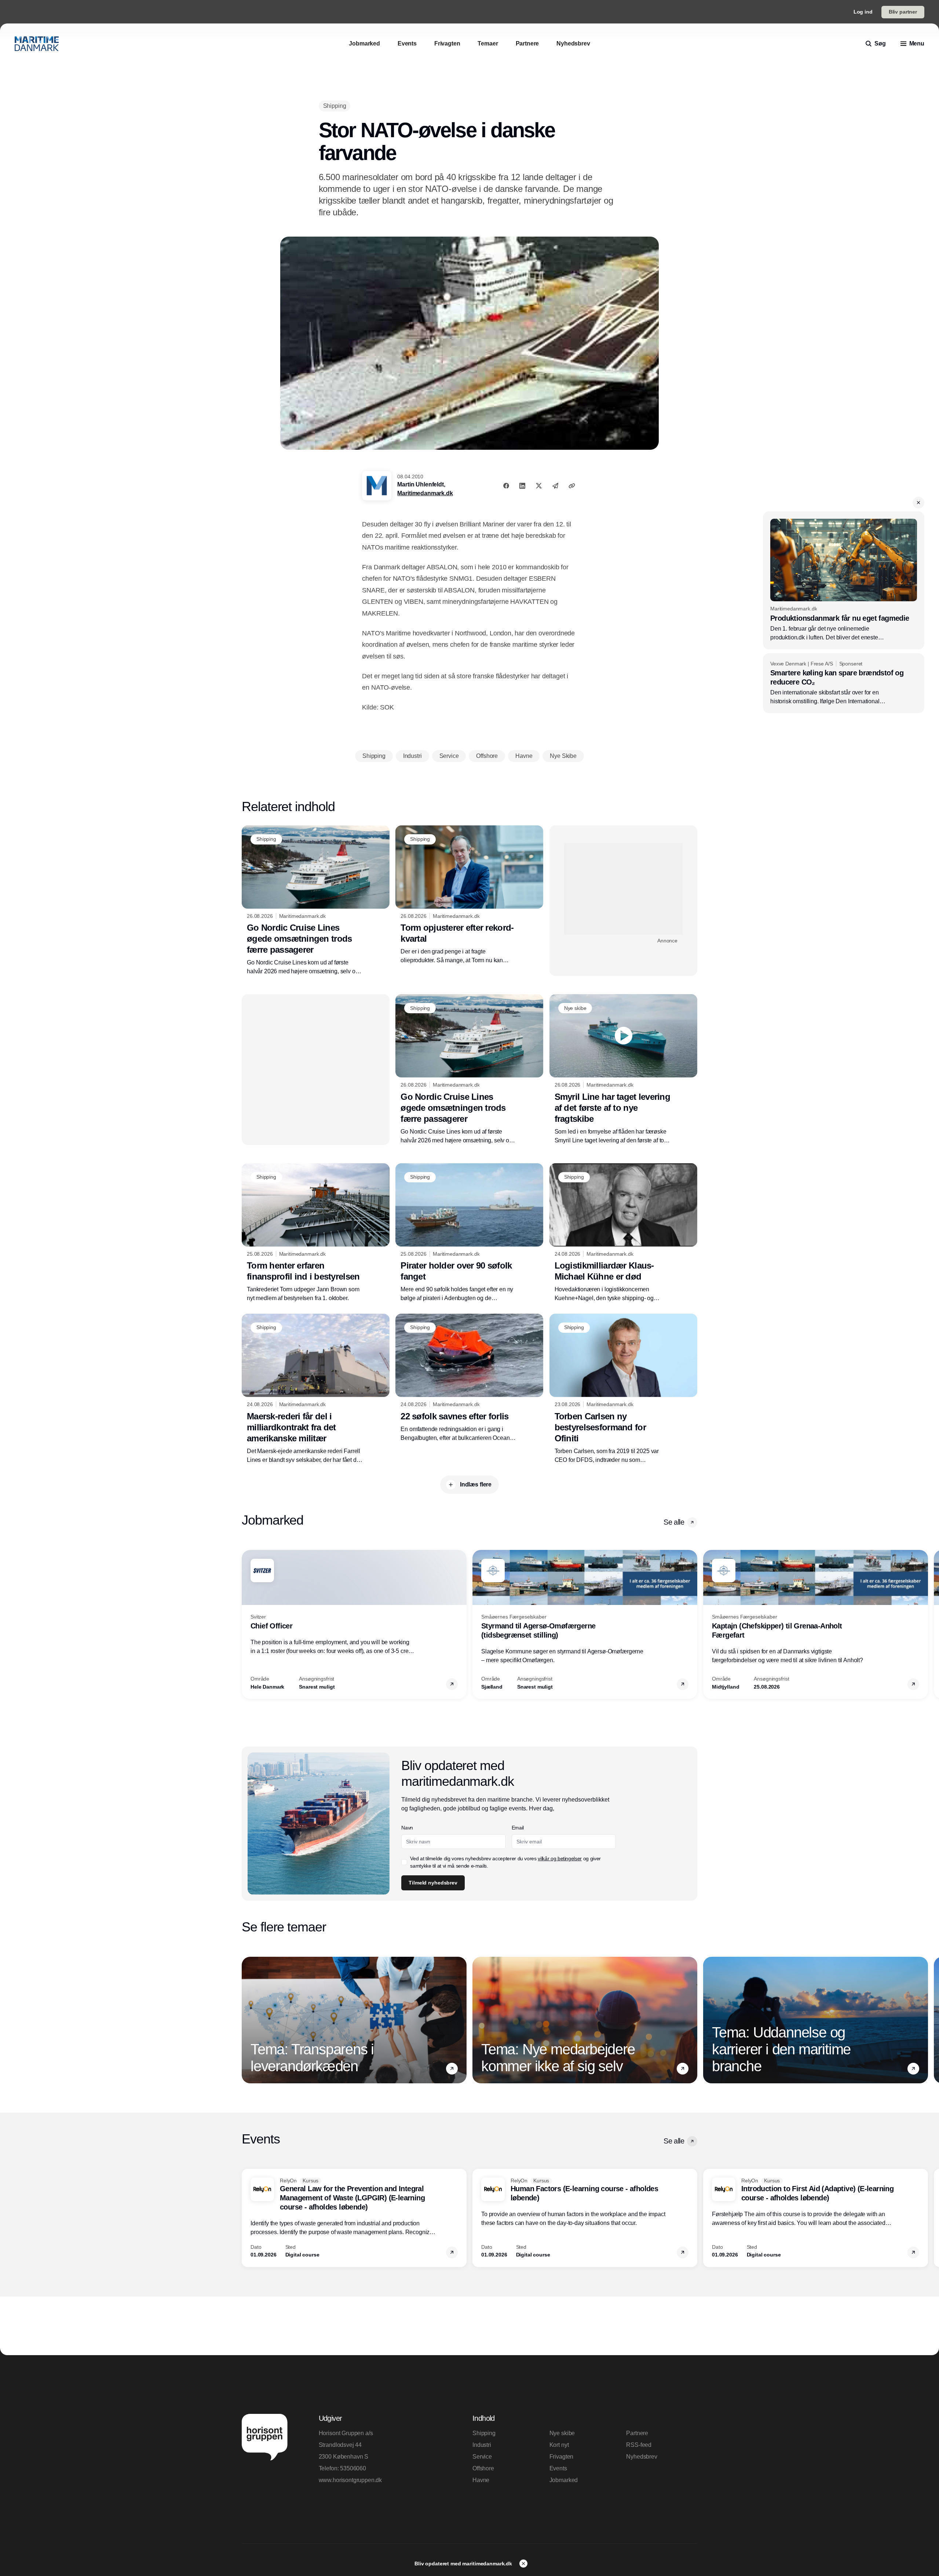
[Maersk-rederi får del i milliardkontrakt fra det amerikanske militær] (316, 1389)
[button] (918, 503)
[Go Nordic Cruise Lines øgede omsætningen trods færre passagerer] (316, 901)
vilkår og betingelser (560, 1858)
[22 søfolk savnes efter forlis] (469, 1378)
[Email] (555, 486)
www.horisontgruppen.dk (350, 2480)
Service (482, 2457)
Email (518, 1828)
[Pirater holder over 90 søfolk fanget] (469, 1233)
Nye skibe (562, 2433)
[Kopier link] (572, 486)
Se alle (674, 1522)
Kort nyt (559, 2445)
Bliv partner (903, 12)
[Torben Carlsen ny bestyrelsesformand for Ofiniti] (623, 1389)
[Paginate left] (248, 1624)
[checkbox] (404, 1862)
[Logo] (37, 44)
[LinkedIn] (522, 486)
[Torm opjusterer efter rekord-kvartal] (469, 895)
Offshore (483, 2468)
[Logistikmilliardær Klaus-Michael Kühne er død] (623, 1233)
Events (558, 2468)
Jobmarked (564, 2480)
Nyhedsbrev (642, 2457)
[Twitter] (539, 486)
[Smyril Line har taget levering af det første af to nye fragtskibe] (623, 1069)
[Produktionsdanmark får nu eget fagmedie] (844, 580)
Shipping (484, 2433)
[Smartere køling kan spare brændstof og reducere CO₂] (844, 683)
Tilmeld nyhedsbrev (433, 1883)
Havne (481, 2480)
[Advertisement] (623, 889)
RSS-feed (639, 2445)
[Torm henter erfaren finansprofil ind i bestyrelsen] (316, 1233)
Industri (482, 2445)
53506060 (353, 2468)
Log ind (863, 12)
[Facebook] (506, 486)
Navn (407, 1828)
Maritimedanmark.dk (425, 493)
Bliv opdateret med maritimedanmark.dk (464, 2564)
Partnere (637, 2433)
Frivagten (562, 2457)
